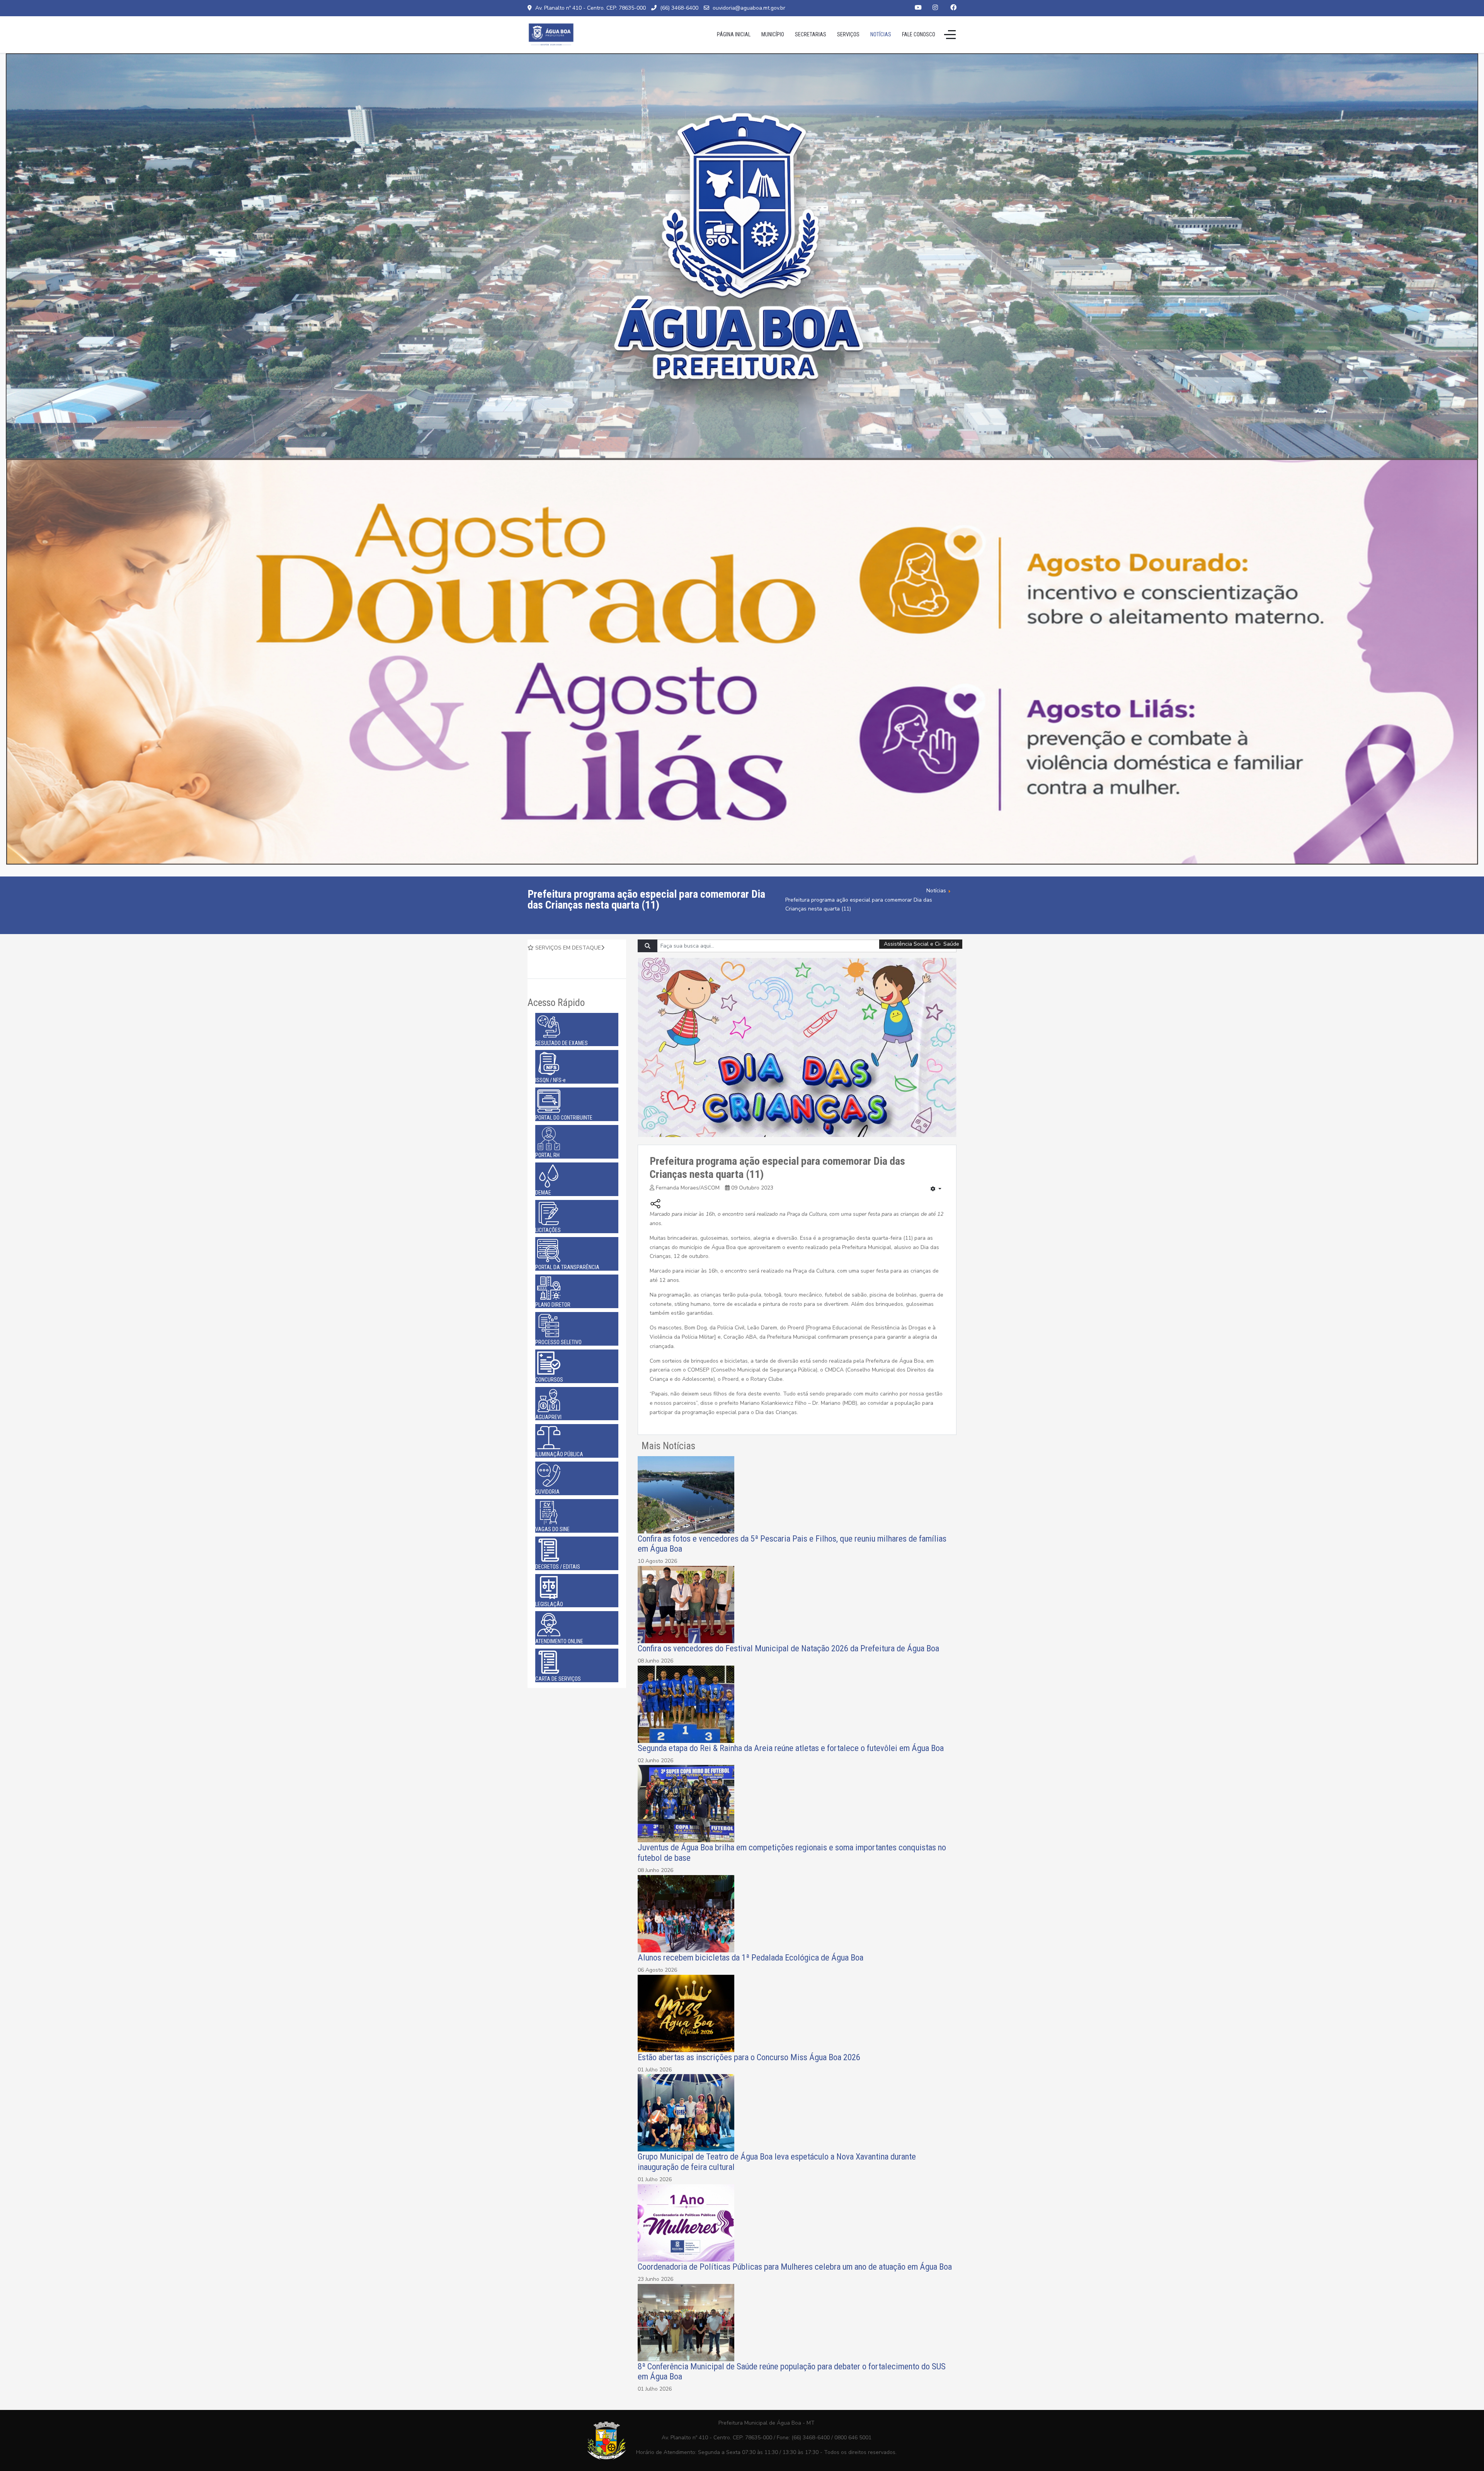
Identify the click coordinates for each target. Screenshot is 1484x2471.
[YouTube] (918, 8)
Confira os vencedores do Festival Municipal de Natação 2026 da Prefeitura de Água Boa (788, 1648)
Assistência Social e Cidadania (922, 944)
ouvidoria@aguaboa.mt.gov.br (749, 8)
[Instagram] (935, 8)
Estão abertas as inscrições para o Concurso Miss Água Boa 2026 (749, 2057)
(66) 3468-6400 (679, 8)
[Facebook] (953, 8)
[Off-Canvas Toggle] (950, 34)
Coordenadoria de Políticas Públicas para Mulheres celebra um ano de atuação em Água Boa (795, 2267)
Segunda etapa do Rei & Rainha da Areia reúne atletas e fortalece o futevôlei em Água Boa (792, 1748)
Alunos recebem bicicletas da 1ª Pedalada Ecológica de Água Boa (751, 1957)
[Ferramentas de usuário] (936, 1189)
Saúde (951, 944)
